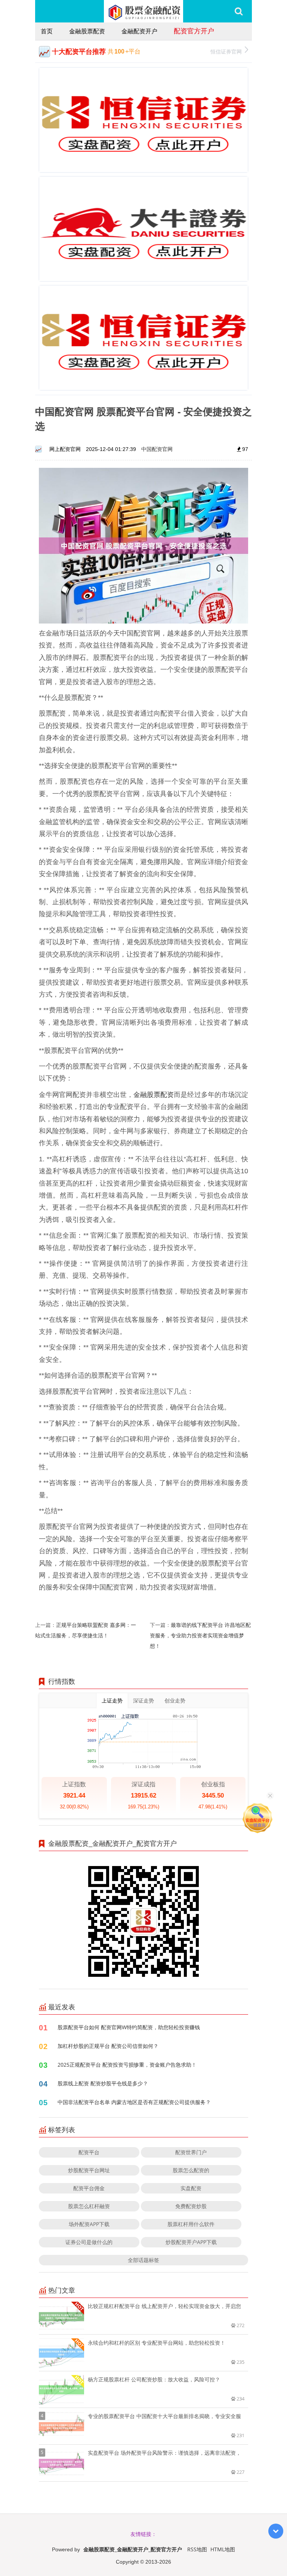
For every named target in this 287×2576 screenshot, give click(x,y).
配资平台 (89, 2152)
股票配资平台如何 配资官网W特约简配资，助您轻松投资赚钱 (129, 2027)
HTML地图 (223, 2549)
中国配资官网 (157, 449)
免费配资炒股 (191, 2206)
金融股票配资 (87, 31)
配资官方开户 (194, 31)
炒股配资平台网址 (89, 2170)
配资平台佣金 (89, 2188)
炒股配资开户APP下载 (191, 2242)
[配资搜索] (239, 11)
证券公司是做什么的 (89, 2242)
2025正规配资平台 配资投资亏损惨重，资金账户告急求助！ (127, 2065)
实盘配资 (191, 2188)
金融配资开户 (139, 31)
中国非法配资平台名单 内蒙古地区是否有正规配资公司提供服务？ (134, 2102)
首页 (47, 31)
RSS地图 (197, 2549)
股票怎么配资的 (191, 2170)
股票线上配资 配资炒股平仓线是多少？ (103, 2083)
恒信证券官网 (226, 51)
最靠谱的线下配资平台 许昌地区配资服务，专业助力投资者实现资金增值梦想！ (200, 1635)
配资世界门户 (191, 2152)
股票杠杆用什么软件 (191, 2224)
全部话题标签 (143, 2260)
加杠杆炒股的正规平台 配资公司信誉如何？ (108, 2046)
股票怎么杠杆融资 (89, 2206)
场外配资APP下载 (89, 2224)
